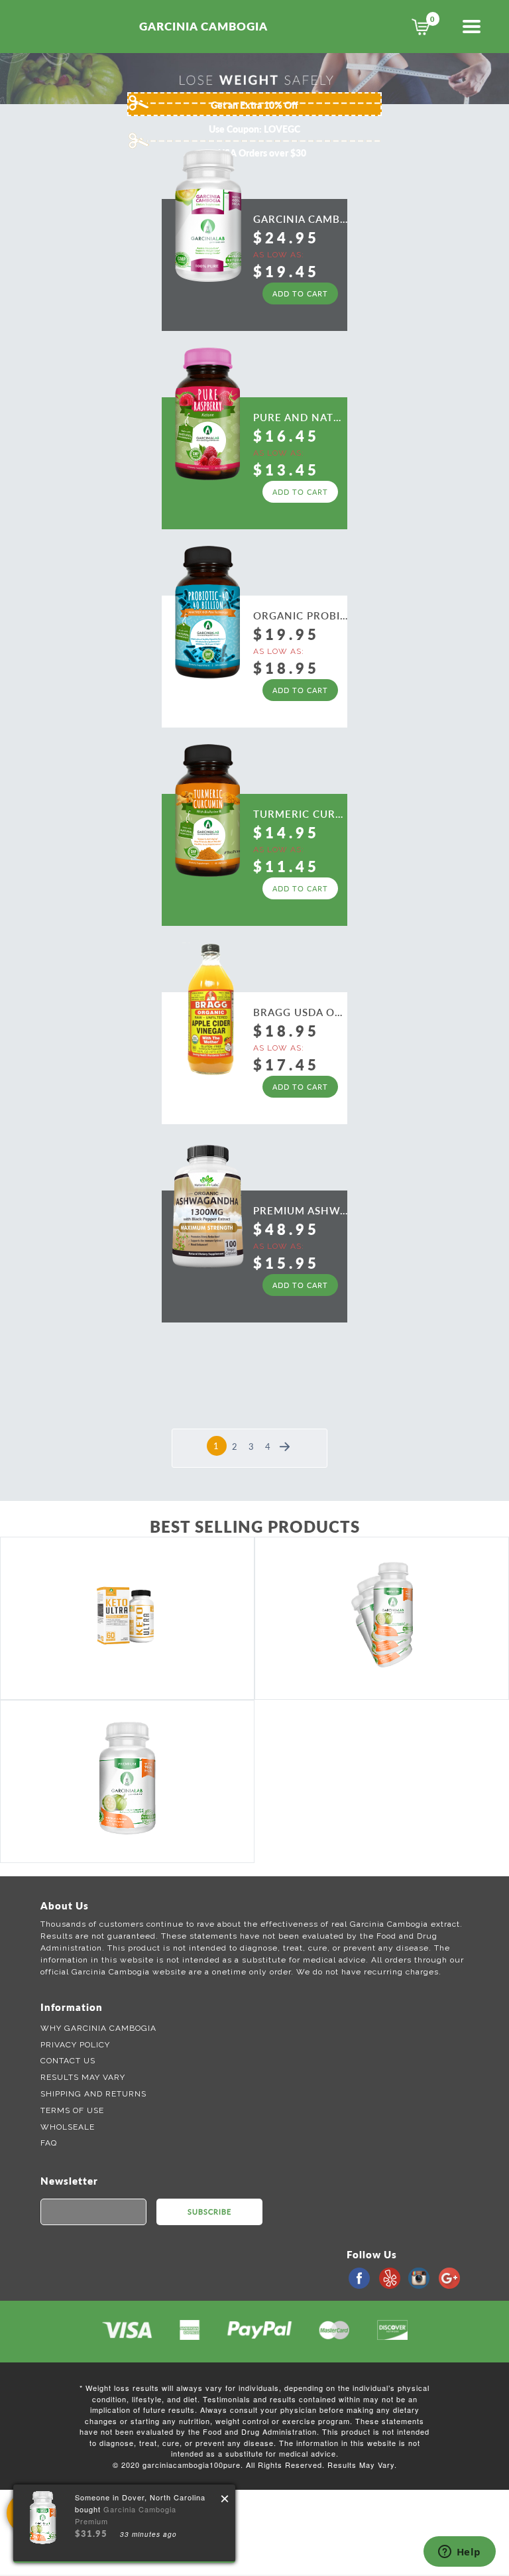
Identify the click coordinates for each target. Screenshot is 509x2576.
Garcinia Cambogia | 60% (300, 218)
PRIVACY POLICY (75, 2045)
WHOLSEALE (68, 2127)
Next (285, 1439)
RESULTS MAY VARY (83, 2077)
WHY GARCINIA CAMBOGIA (98, 2028)
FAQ (49, 2143)
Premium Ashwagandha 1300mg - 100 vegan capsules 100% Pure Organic (300, 1210)
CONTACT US (68, 2061)
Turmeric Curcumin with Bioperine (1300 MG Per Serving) (300, 813)
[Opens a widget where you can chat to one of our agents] (459, 2553)
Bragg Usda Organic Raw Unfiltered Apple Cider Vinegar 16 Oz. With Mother (300, 1011)
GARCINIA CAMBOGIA (203, 26)
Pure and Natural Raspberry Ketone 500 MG (300, 417)
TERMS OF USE (72, 2110)
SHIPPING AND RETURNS (93, 2094)
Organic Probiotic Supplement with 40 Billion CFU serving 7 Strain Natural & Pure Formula (300, 615)
